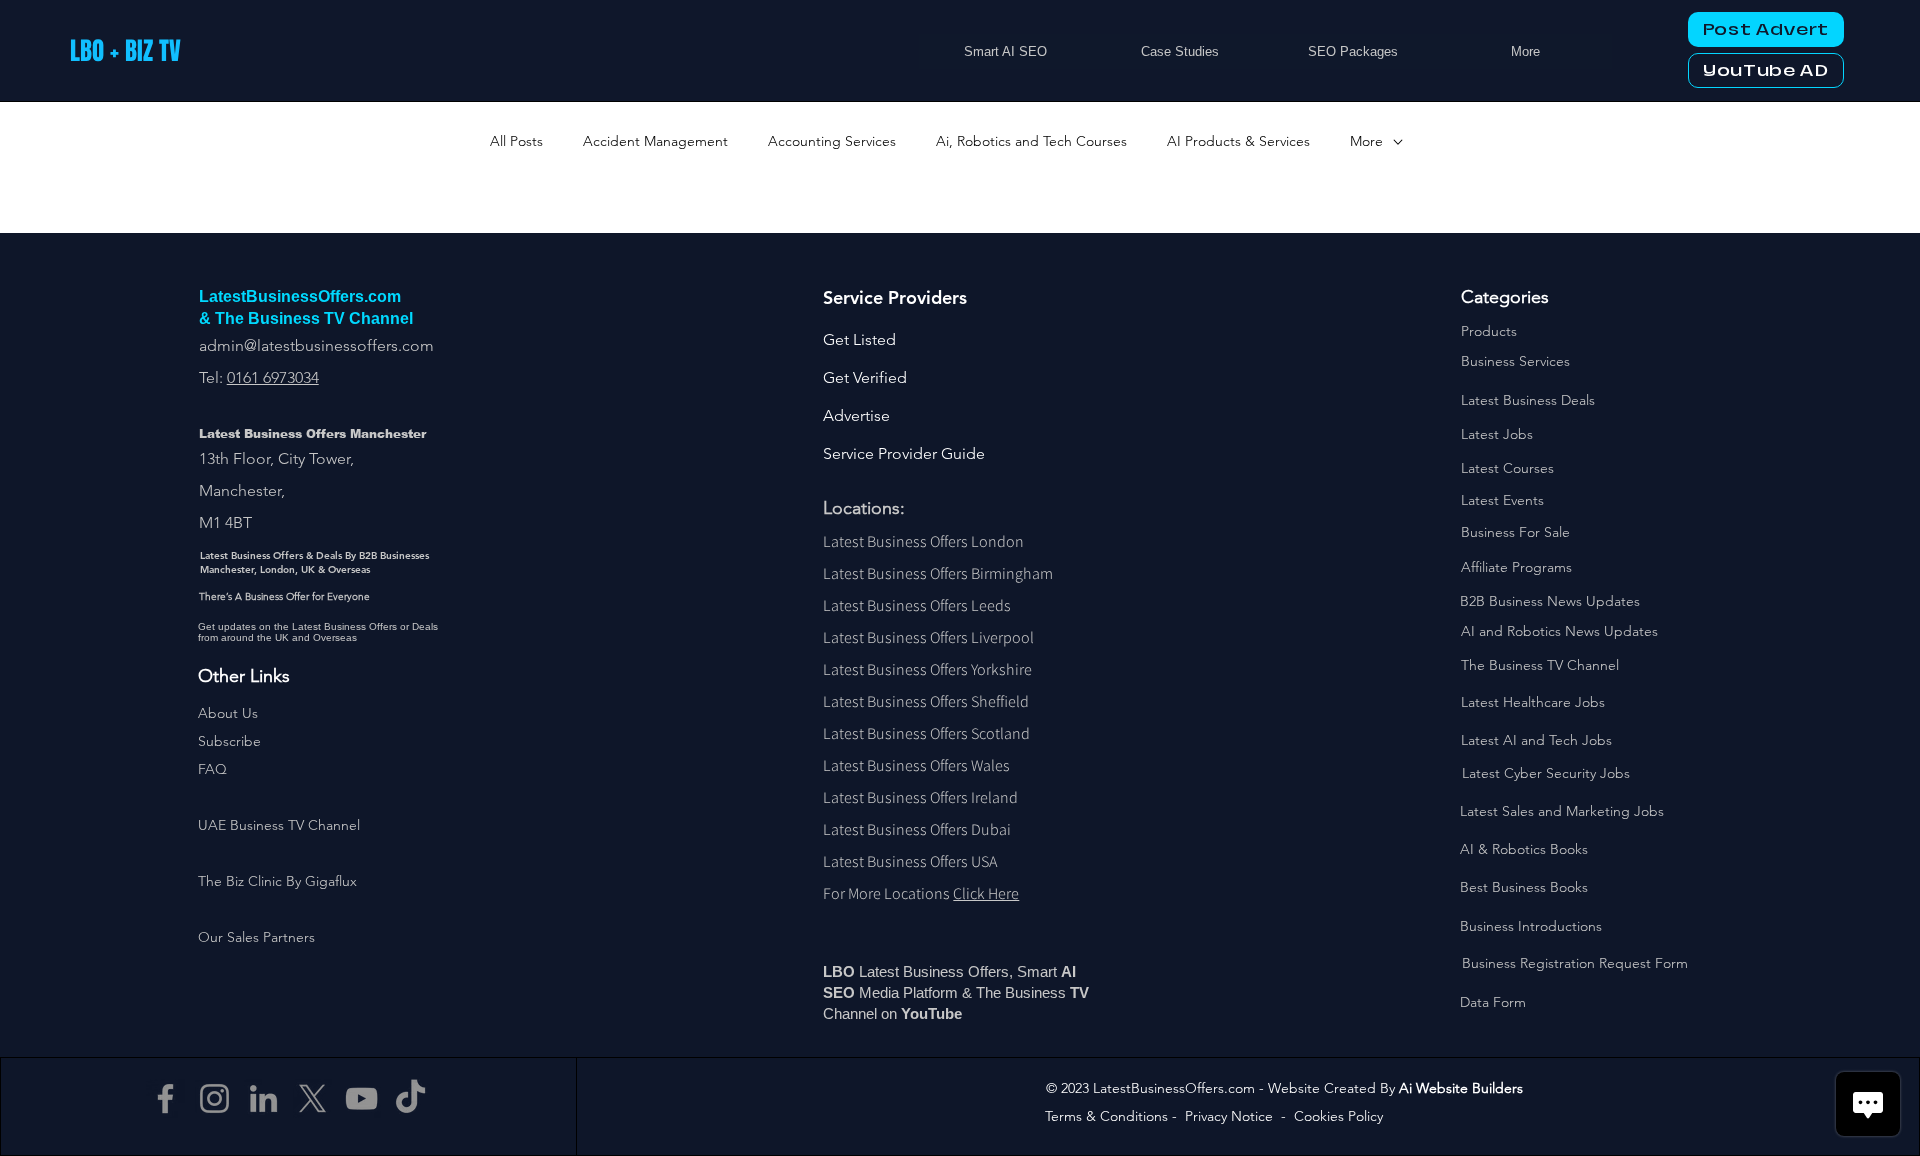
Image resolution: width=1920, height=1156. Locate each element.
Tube (947, 1013)
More (1366, 141)
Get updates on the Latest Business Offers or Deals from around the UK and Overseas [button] (318, 632)
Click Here (986, 893)
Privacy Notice (1229, 1116)
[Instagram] (214, 1098)
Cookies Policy (1338, 1116)
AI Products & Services (1238, 141)
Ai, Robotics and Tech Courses (1031, 141)
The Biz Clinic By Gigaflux (277, 881)
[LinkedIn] (263, 1098)
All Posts (516, 141)
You (914, 1013)
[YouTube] (361, 1098)
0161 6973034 (273, 377)
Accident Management (655, 141)
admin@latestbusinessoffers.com (316, 345)
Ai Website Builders (1461, 1088)
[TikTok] (410, 1098)
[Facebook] (165, 1098)
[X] (312, 1098)
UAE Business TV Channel (279, 825)
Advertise (856, 415)
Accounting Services (832, 141)
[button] (229, 741)
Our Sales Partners (256, 937)
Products (1489, 331)
